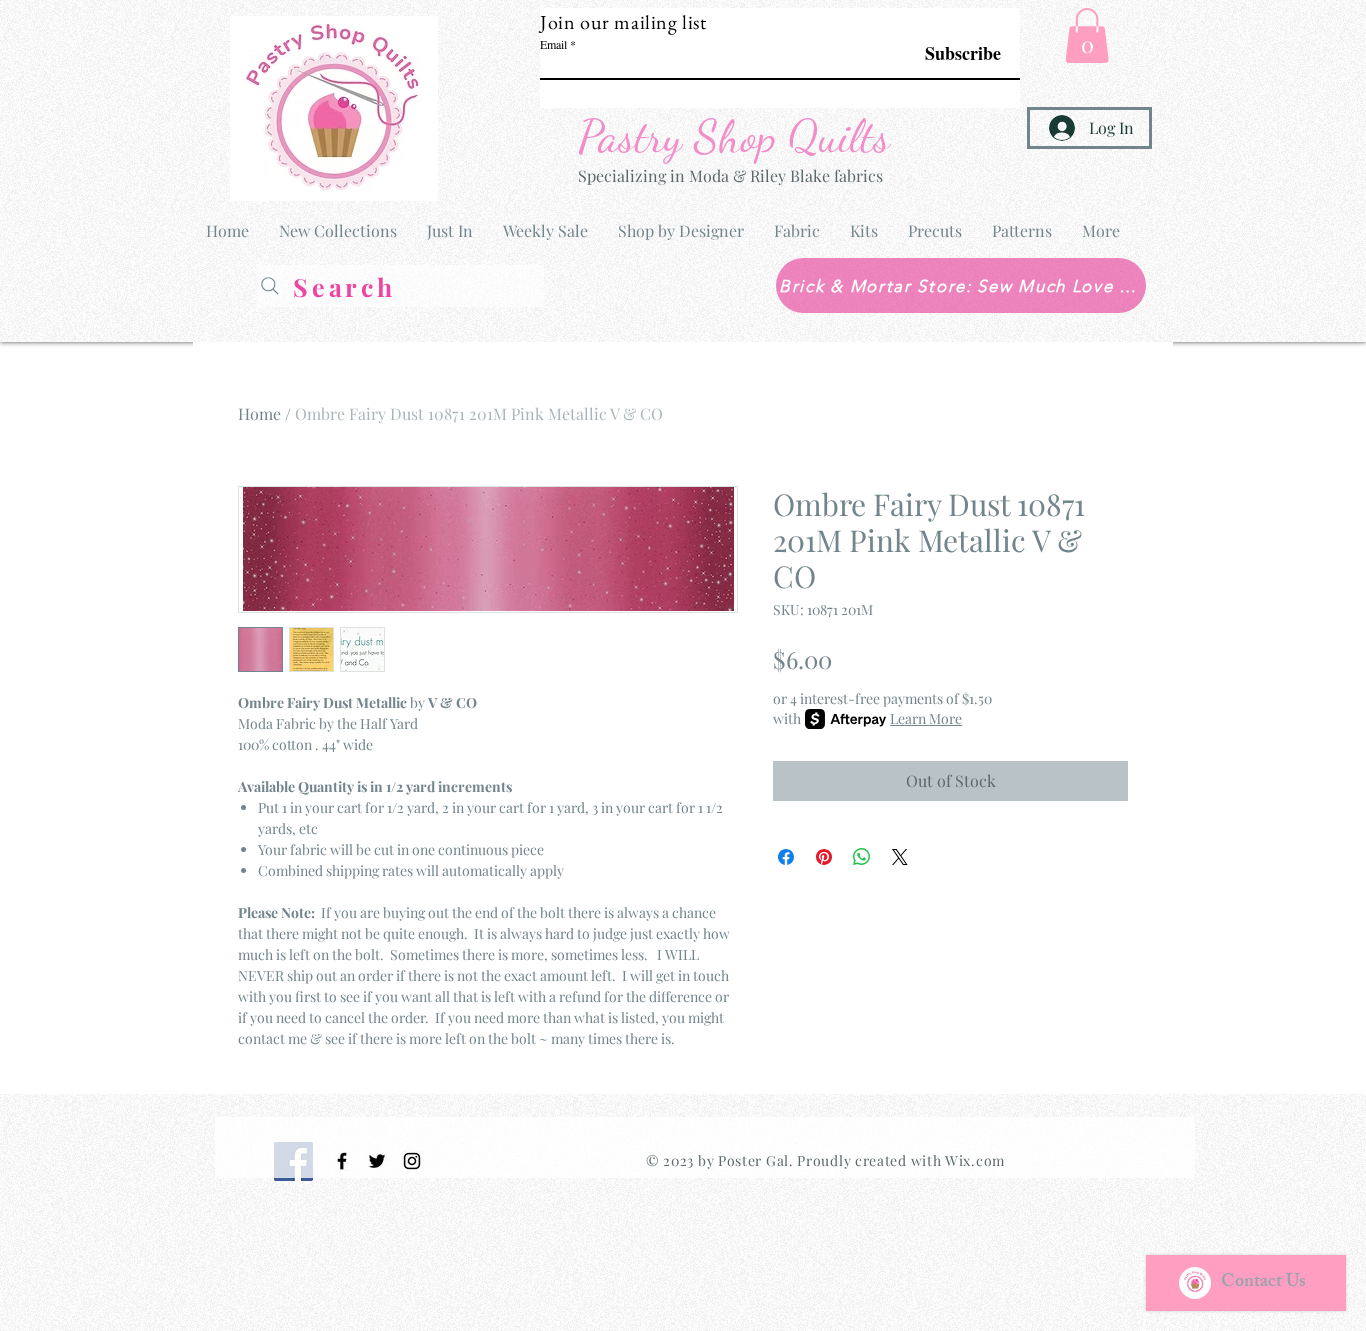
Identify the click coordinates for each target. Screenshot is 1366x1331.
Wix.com (975, 1160)
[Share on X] (900, 857)
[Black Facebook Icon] (342, 1161)
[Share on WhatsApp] (862, 857)
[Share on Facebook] (786, 857)
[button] (1087, 35)
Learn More (926, 718)
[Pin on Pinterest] (824, 857)
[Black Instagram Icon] (412, 1161)
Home (259, 413)
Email (553, 44)
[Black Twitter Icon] (377, 1161)
